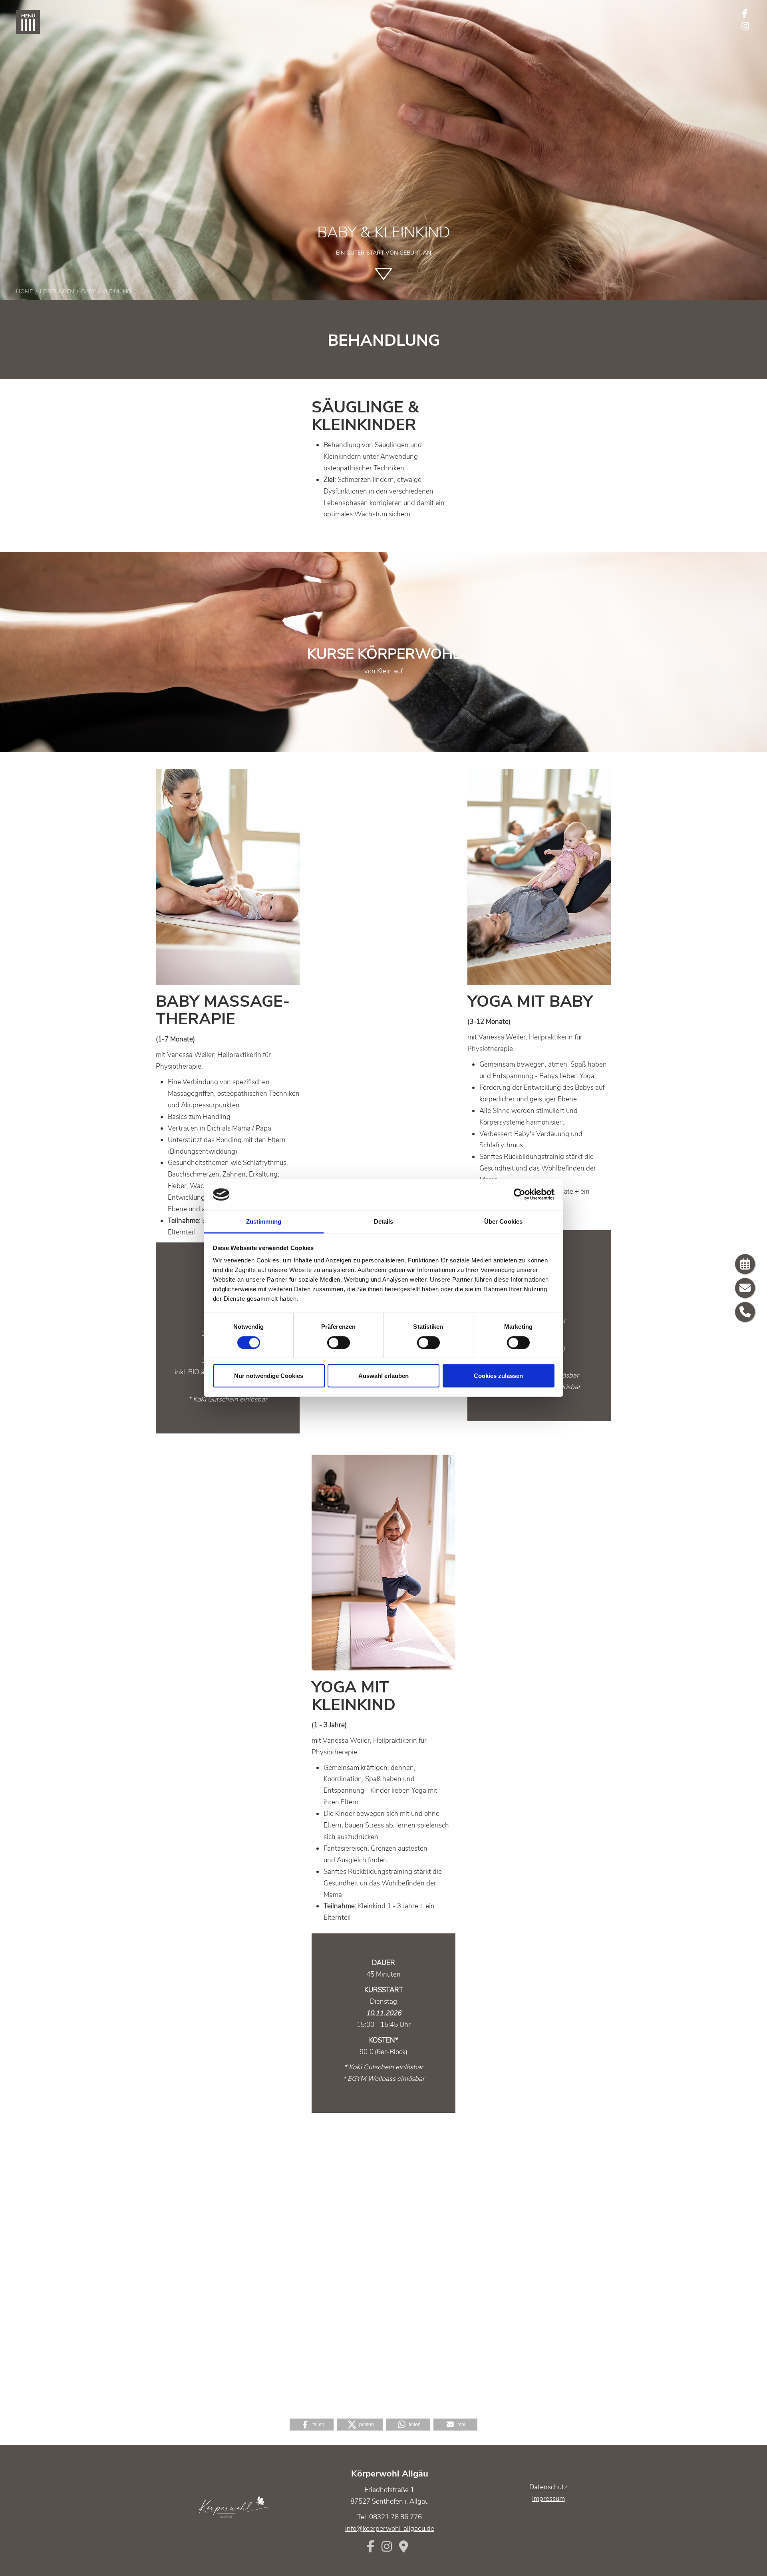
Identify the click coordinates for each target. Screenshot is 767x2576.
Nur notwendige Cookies (269, 1376)
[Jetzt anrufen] (745, 1312)
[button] (312, 2425)
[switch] (339, 1342)
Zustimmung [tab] (264, 1221)
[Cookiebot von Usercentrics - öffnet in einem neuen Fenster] (520, 1194)
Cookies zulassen (498, 1376)
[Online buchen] (745, 1264)
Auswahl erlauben (383, 1376)
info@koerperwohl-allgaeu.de (390, 2529)
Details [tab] (384, 1221)
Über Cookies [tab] (503, 1221)
